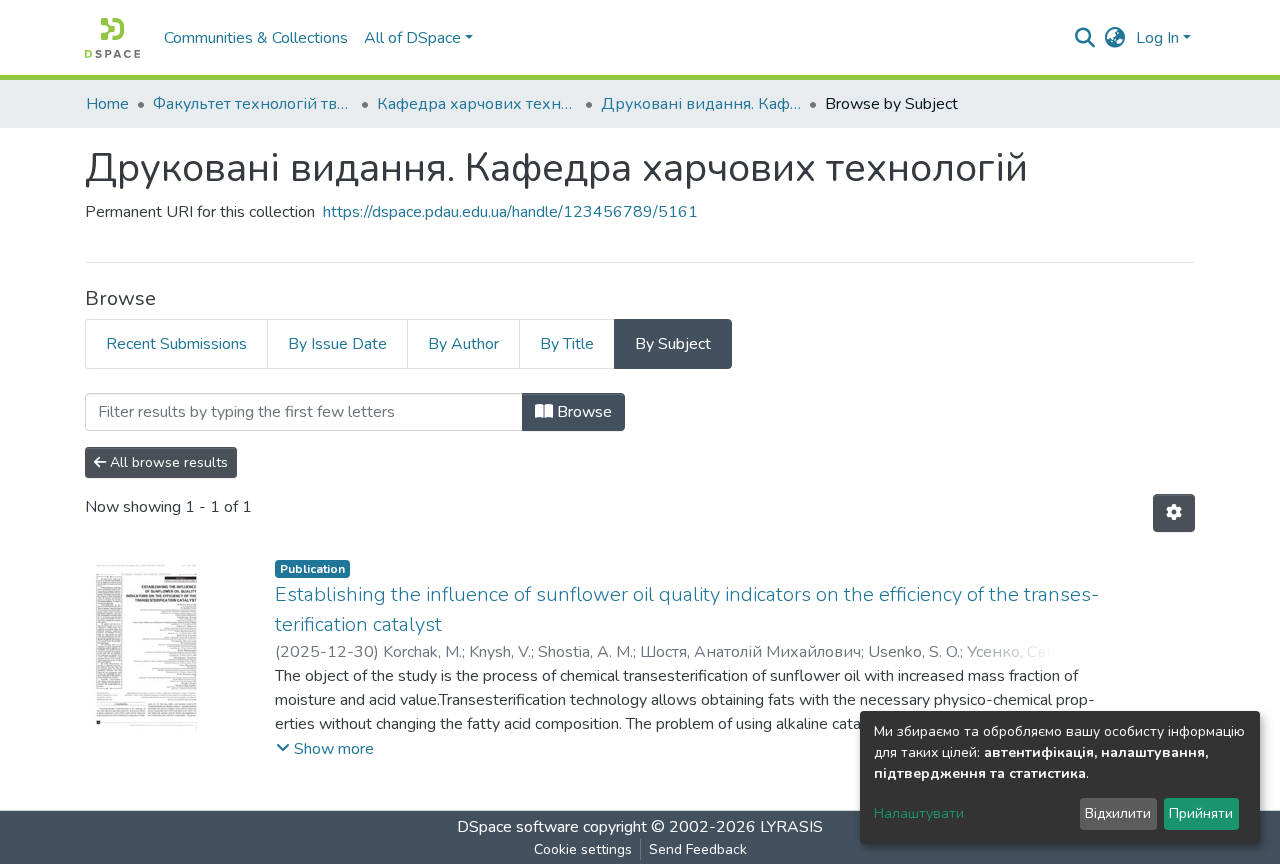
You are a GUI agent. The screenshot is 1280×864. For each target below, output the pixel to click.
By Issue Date (337, 344)
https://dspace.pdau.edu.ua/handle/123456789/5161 (510, 212)
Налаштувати (919, 813)
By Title (567, 344)
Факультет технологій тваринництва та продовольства (253, 104)
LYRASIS (791, 827)
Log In (1157, 38)
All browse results (167, 462)
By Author (463, 344)
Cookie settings (583, 849)
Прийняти (1201, 813)
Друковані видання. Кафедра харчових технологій (701, 104)
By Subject (673, 344)
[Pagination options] (1174, 513)
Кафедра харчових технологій (477, 104)
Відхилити (1118, 813)
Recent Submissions (176, 344)
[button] (1115, 38)
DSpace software (518, 827)
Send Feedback (698, 849)
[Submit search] (1085, 38)
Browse (582, 412)
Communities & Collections (256, 38)
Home (107, 104)
